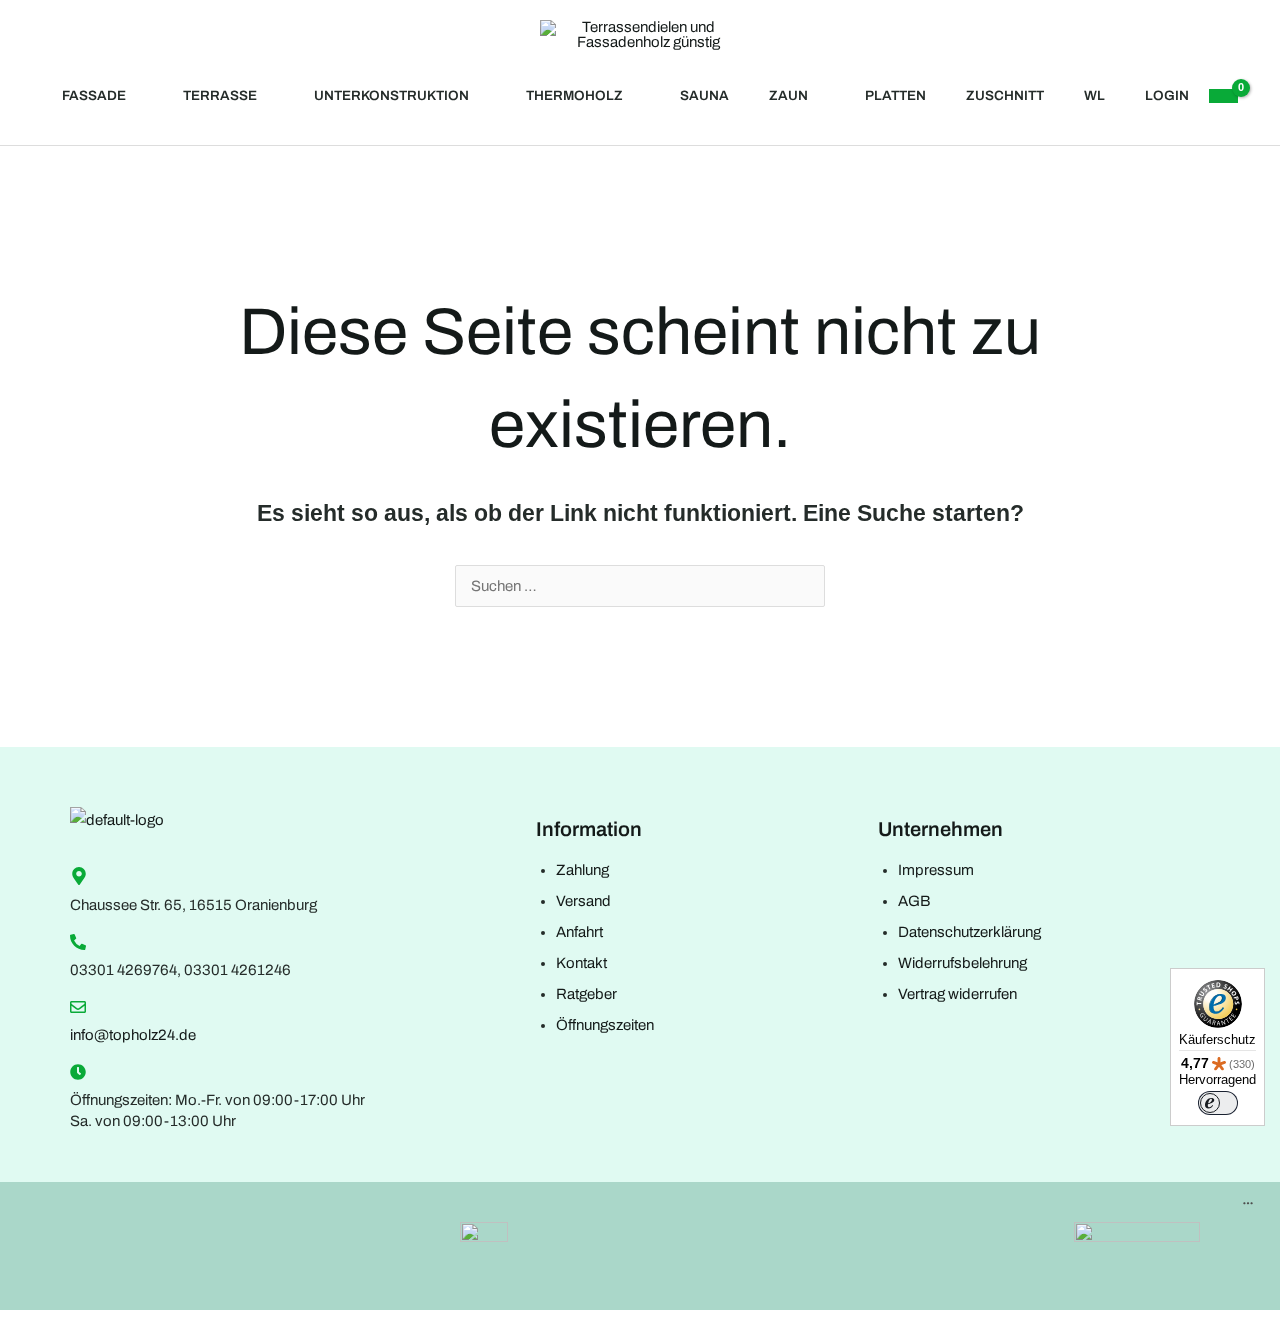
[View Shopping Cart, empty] (1223, 96)
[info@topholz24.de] (78, 1007)
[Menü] (1248, 1208)
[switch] (1218, 1103)
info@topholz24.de (133, 1035)
